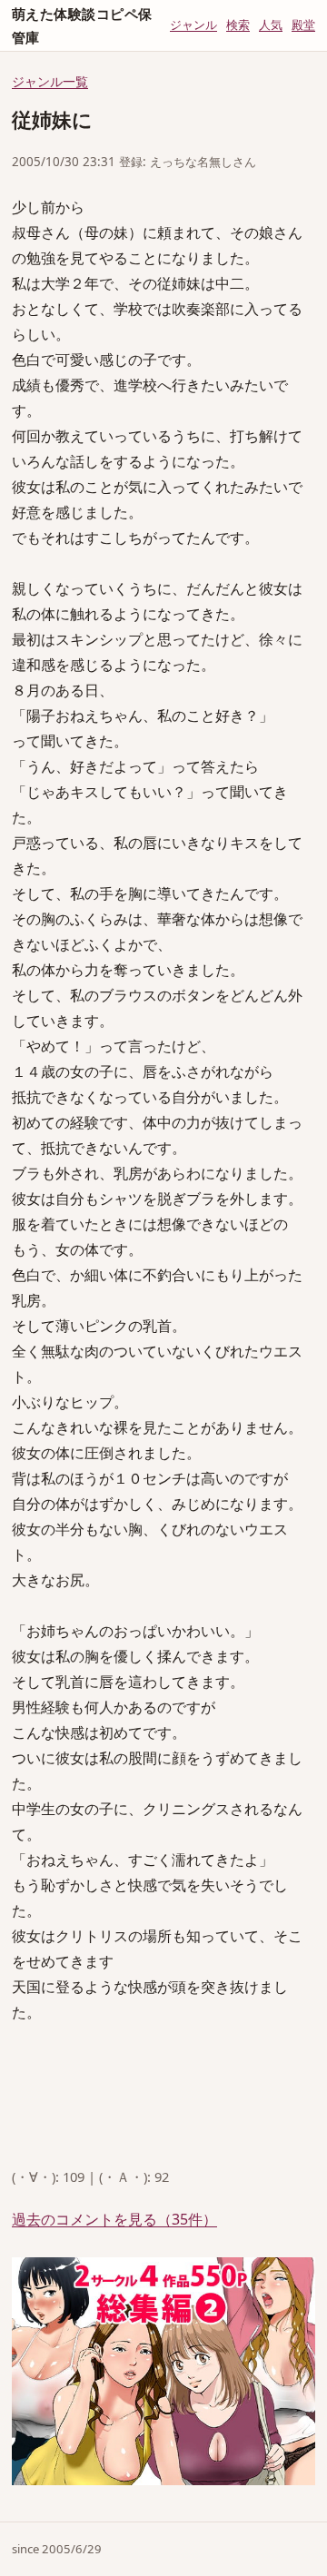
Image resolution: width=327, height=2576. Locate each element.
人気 (271, 25)
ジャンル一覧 (50, 81)
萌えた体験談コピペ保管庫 (82, 25)
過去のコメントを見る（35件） (114, 2219)
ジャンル (193, 25)
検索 (238, 25)
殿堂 (303, 25)
